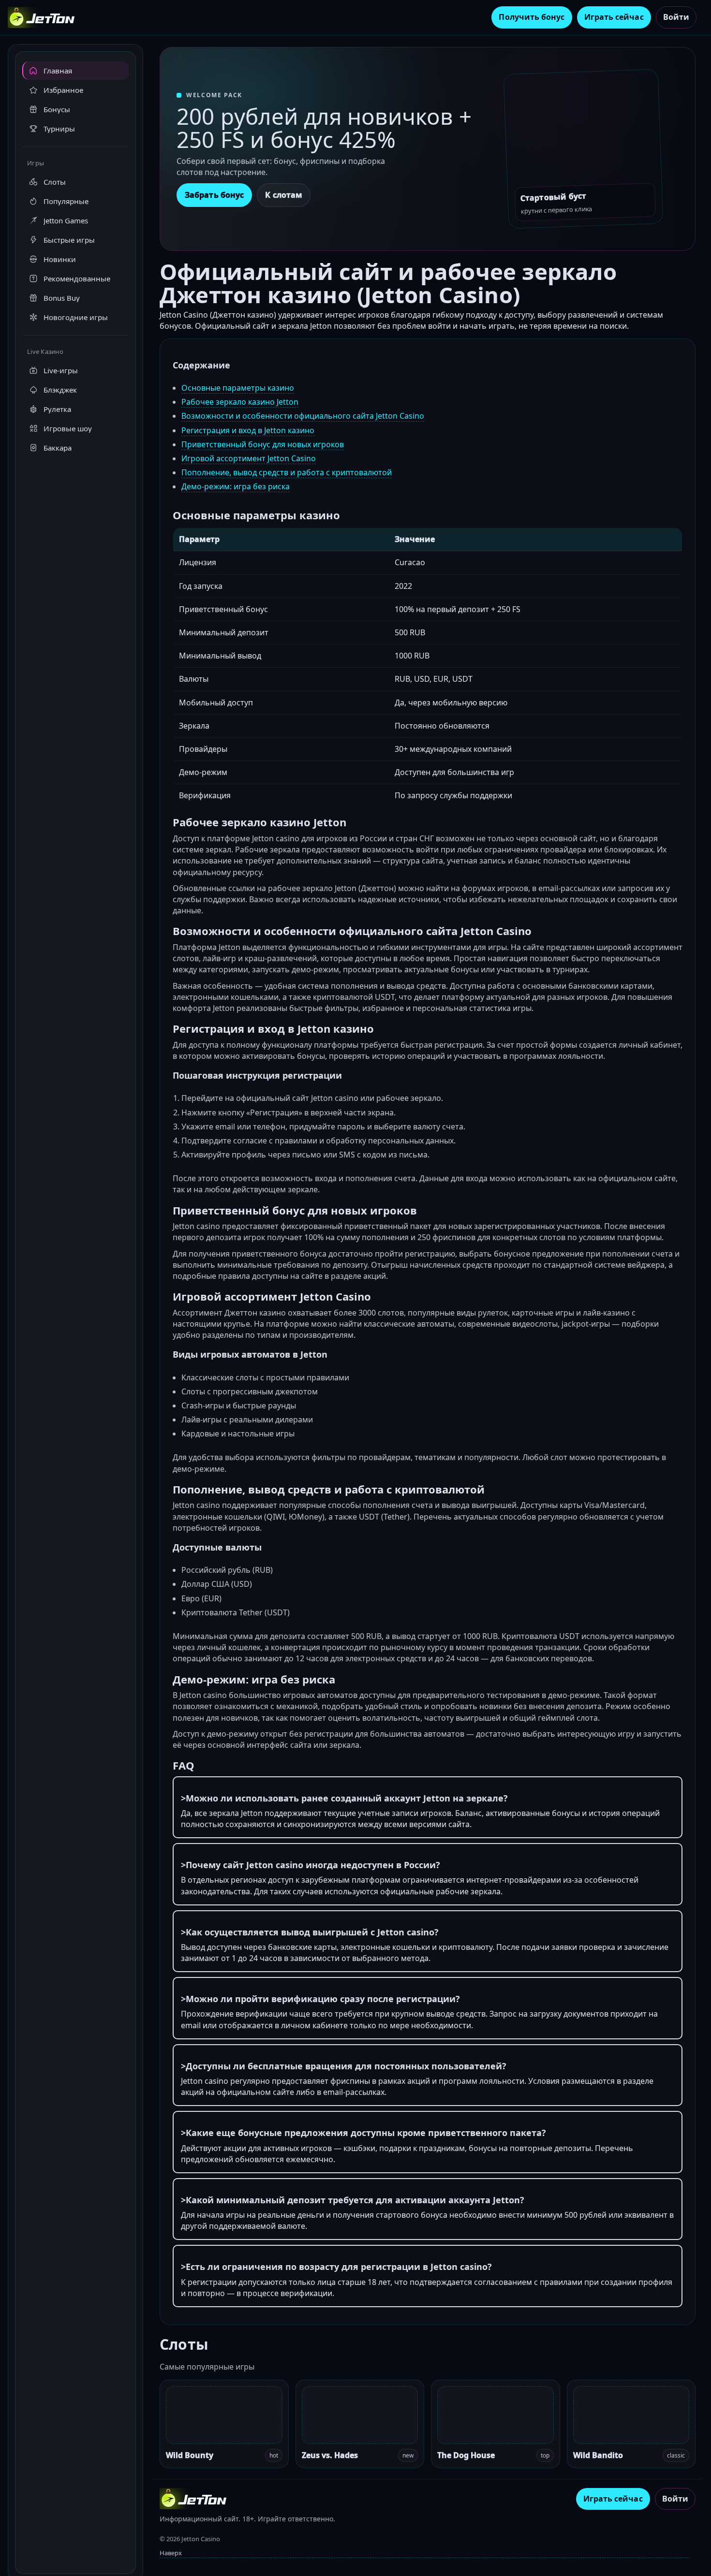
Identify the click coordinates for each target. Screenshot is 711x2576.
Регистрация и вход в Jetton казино (248, 430)
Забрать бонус (214, 195)
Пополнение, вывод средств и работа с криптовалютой (287, 472)
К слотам (284, 195)
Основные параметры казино (238, 388)
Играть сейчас (614, 17)
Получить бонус (532, 17)
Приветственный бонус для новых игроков (263, 444)
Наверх (171, 2553)
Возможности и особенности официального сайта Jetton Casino (303, 416)
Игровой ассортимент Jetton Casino (249, 458)
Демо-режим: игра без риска (236, 486)
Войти (676, 17)
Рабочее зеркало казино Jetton (240, 402)
